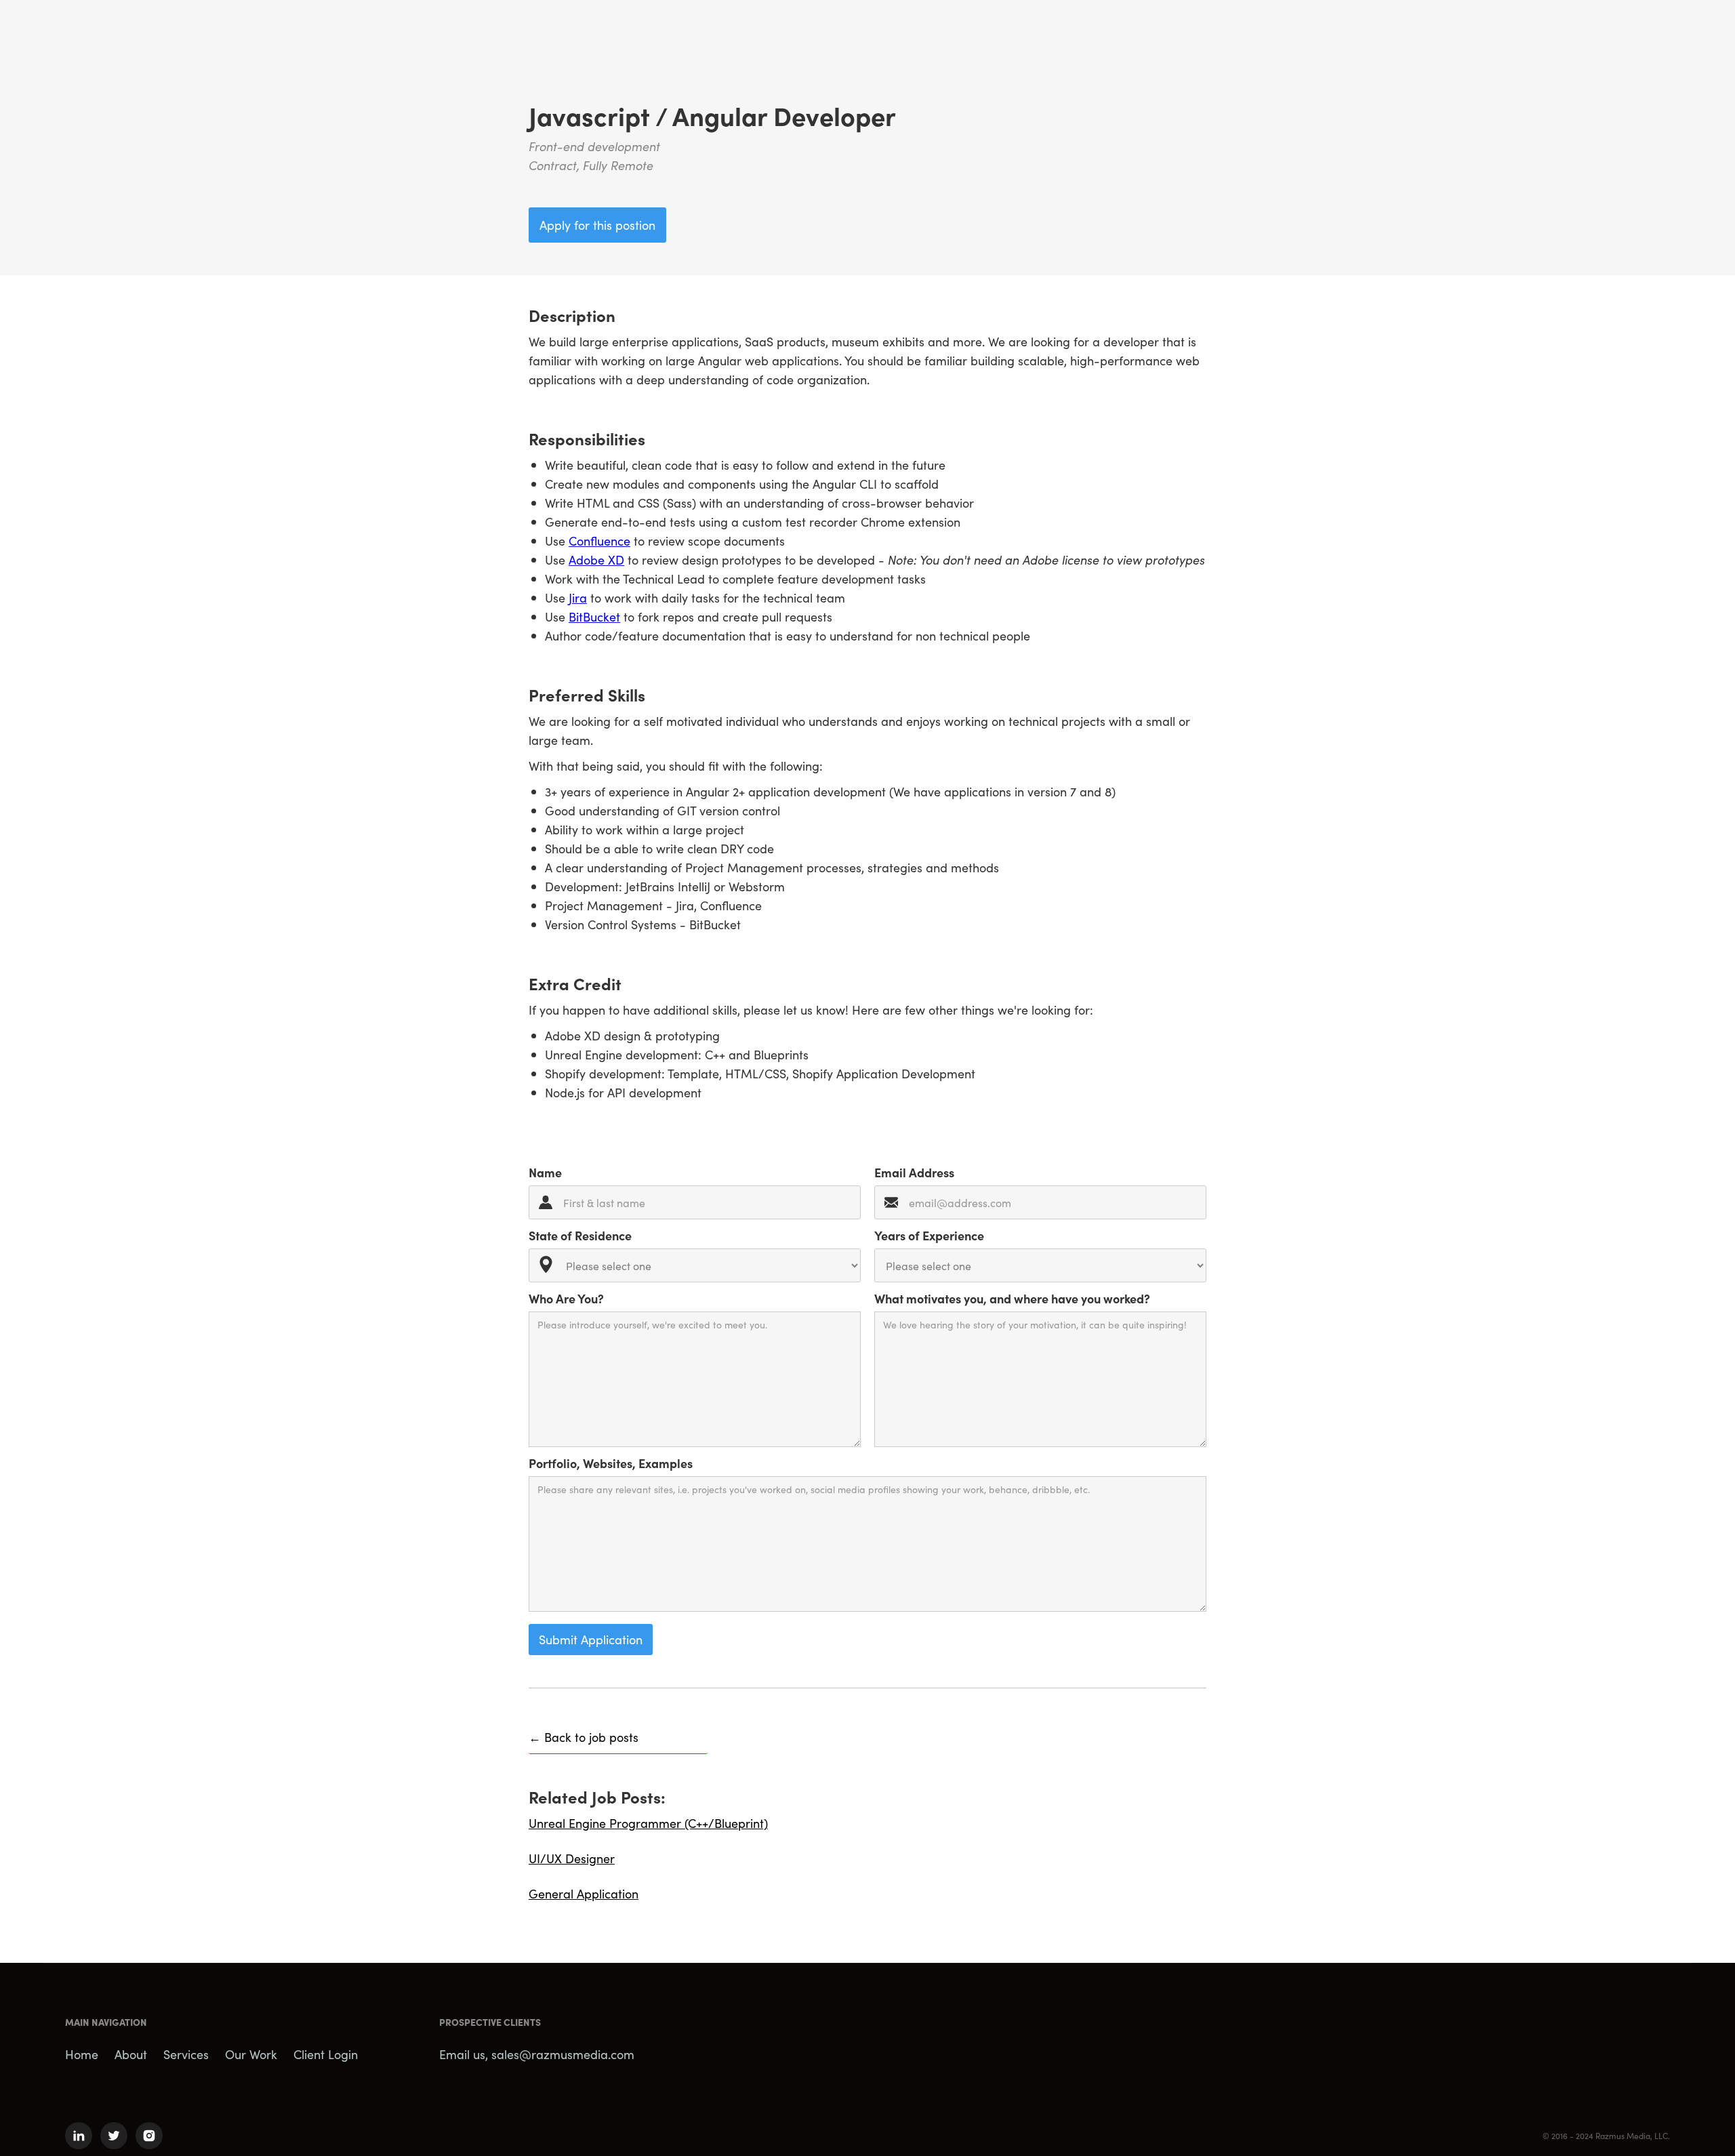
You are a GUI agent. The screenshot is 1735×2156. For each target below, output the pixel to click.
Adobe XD (596, 560)
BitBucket (594, 616)
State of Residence (580, 1235)
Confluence (599, 541)
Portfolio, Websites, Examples (611, 1463)
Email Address (914, 1172)
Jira (578, 597)
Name (545, 1172)
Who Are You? (566, 1298)
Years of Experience (929, 1235)
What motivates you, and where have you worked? (1012, 1298)
